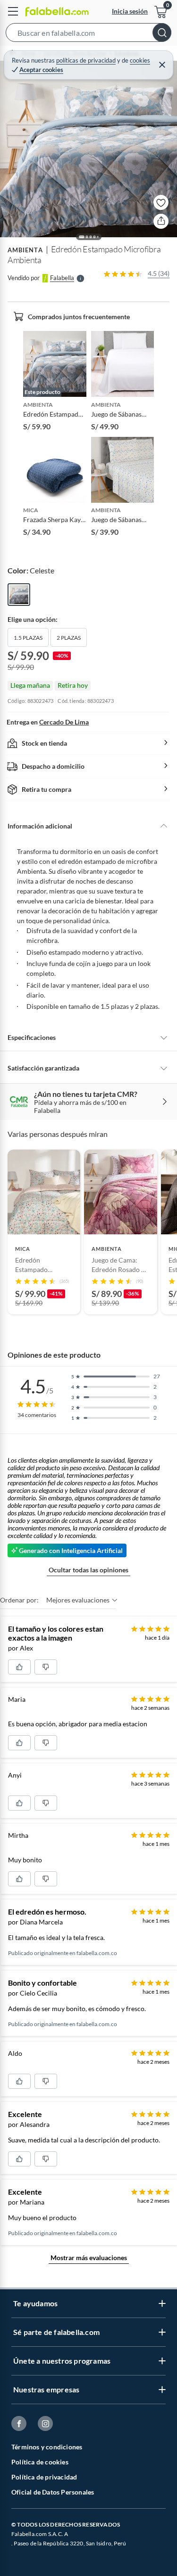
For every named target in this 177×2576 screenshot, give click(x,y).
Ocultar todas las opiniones (88, 1570)
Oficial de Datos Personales (53, 2492)
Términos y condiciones (47, 2447)
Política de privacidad (44, 2477)
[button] (88, 34)
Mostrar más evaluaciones (89, 2258)
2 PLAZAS (69, 638)
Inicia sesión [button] (130, 11)
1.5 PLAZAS (28, 638)
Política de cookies (40, 2462)
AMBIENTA (25, 250)
